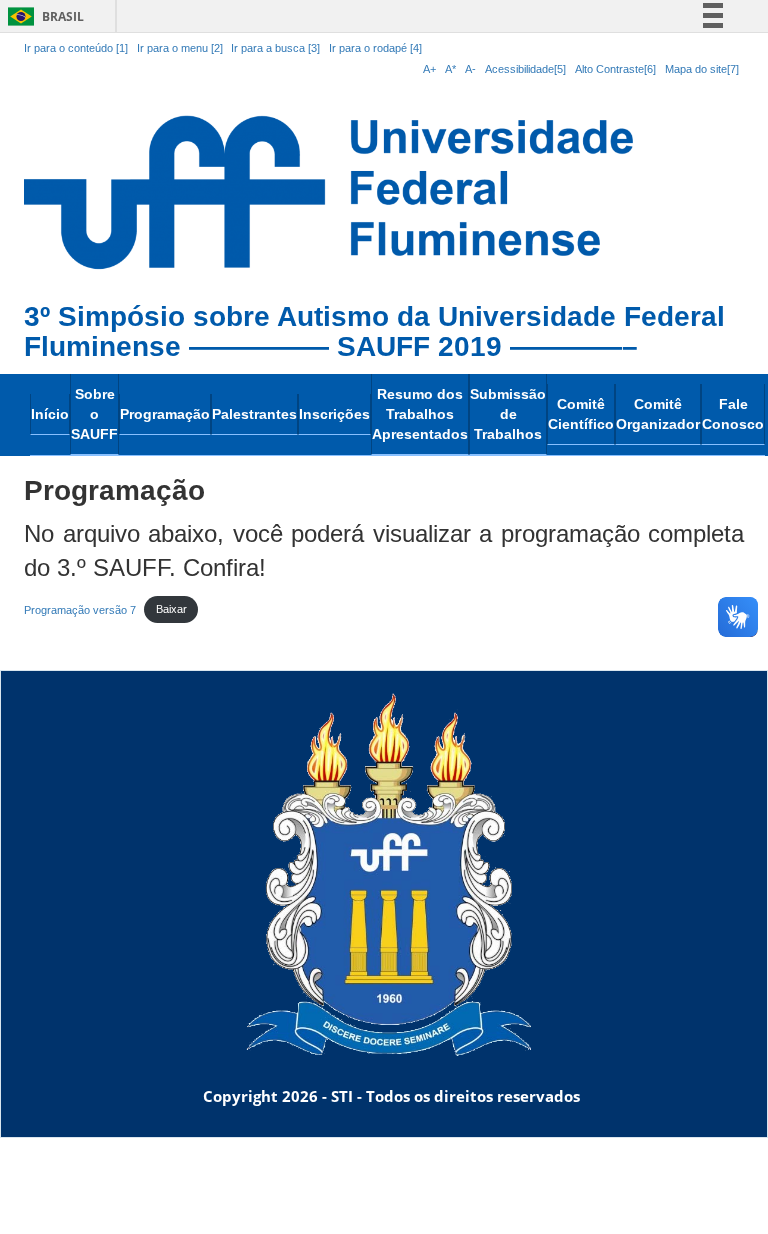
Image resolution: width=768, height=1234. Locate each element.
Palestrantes (254, 414)
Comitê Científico (581, 414)
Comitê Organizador (658, 414)
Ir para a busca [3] (275, 48)
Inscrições (334, 414)
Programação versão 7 (80, 609)
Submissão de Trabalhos (508, 414)
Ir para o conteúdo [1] (76, 48)
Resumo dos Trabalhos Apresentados (420, 414)
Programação (165, 414)
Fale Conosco (733, 414)
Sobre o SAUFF (94, 414)
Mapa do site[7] (702, 69)
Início (50, 414)
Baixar (171, 609)
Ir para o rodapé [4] (375, 48)
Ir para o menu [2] (181, 48)
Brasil (42, 16)
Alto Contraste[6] (615, 69)
